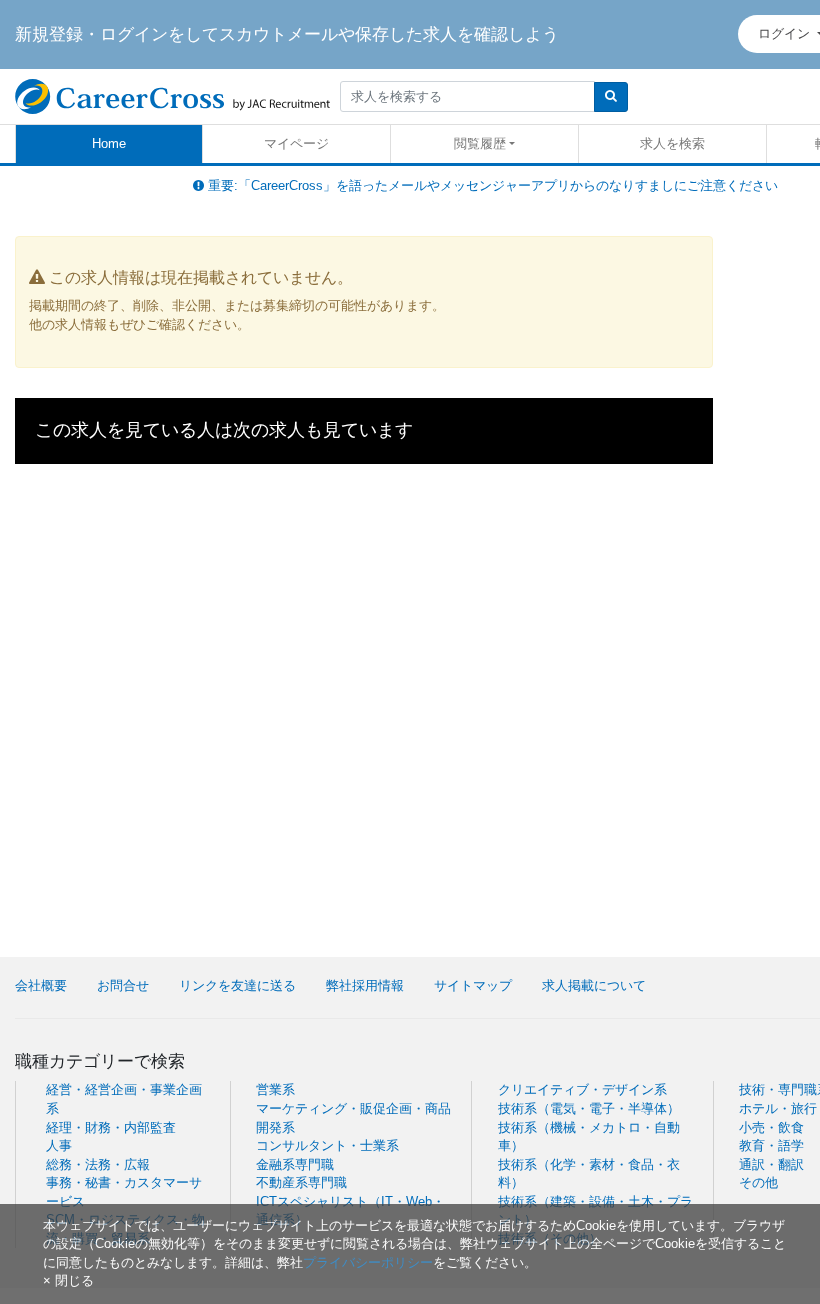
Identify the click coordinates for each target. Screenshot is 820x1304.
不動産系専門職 (301, 1182)
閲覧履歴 (480, 143)
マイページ (296, 143)
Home (109, 143)
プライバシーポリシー (368, 1262)
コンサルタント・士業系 (327, 1145)
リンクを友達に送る (237, 985)
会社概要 (41, 985)
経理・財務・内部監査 (111, 1127)
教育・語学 (771, 1145)
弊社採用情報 (365, 985)
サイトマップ (473, 985)
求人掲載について (594, 985)
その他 (758, 1182)
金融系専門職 (295, 1164)
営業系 (275, 1089)
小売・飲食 (771, 1127)
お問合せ (123, 985)
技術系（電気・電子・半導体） (589, 1108)
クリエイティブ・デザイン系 (582, 1089)
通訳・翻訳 (771, 1164)
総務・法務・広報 (98, 1164)
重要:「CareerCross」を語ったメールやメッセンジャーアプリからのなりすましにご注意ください (491, 185)
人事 (59, 1145)
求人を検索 (672, 143)
